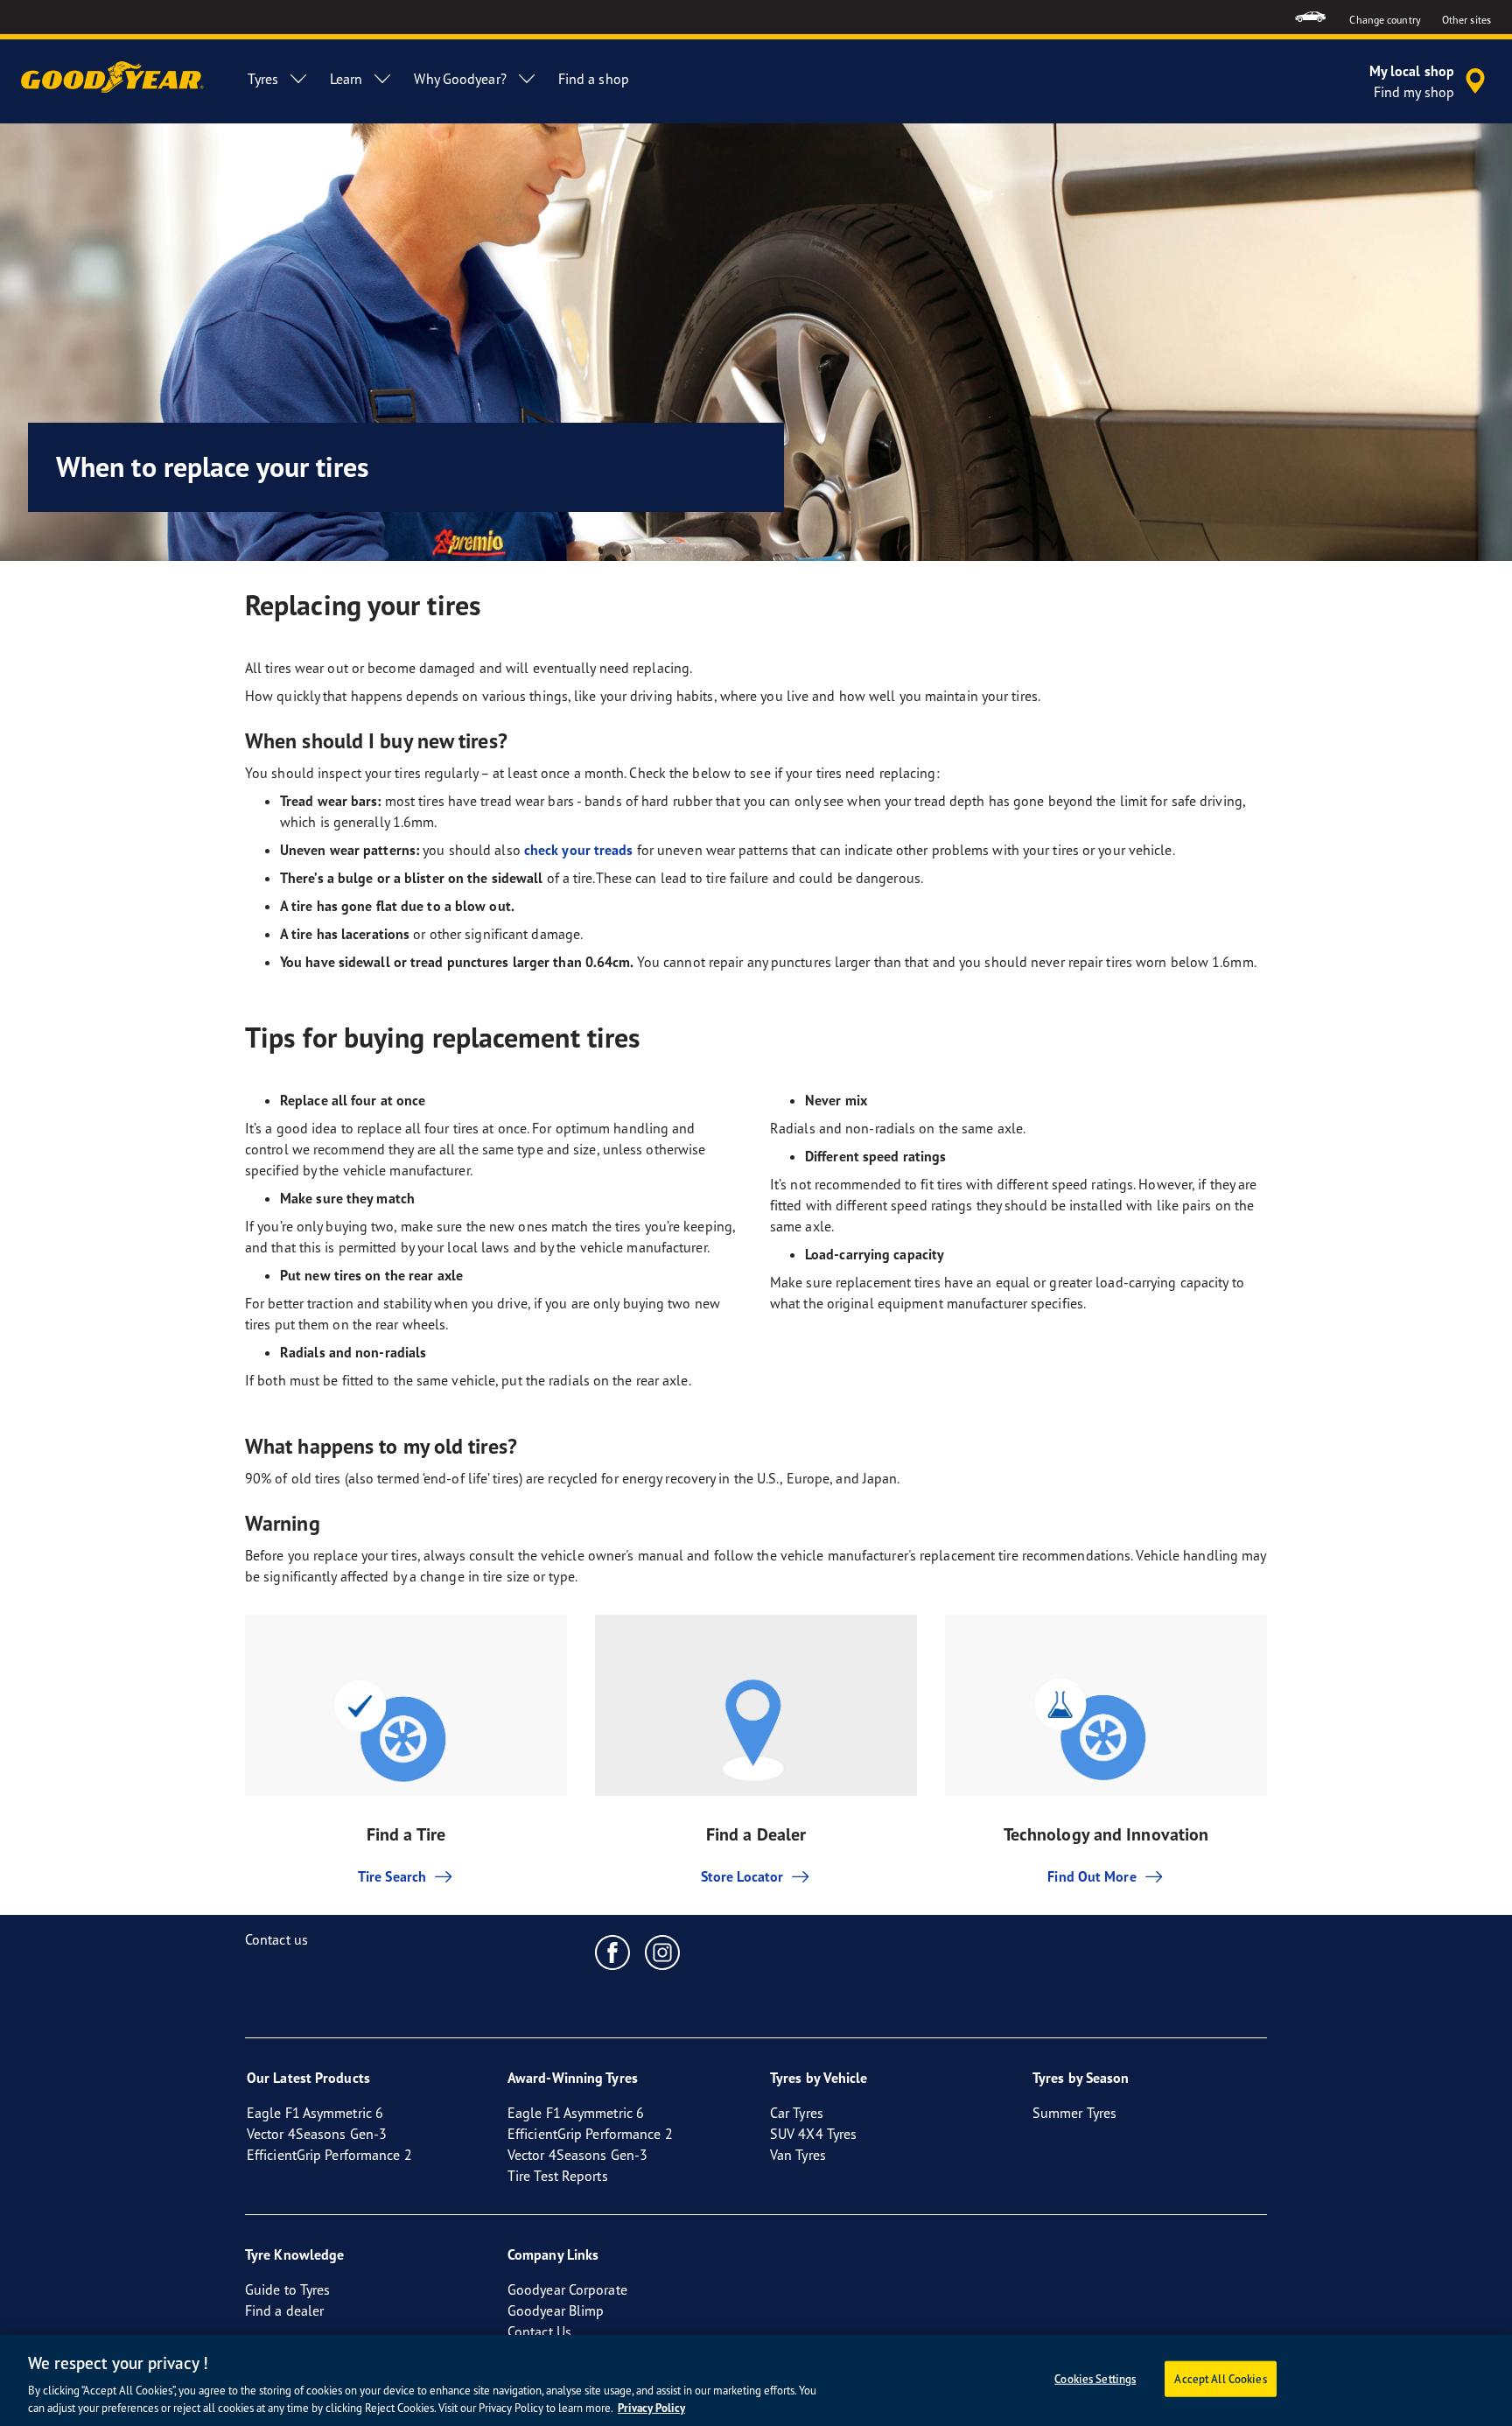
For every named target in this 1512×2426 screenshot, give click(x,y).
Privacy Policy (651, 2408)
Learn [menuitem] (346, 79)
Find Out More (1092, 1876)
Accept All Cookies (1220, 2379)
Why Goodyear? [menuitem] (460, 79)
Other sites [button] (1466, 20)
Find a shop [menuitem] (594, 79)
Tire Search (392, 1876)
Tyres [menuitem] (263, 79)
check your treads (579, 850)
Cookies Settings (1095, 2379)
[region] (756, 2380)
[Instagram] (663, 1952)
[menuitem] (1310, 17)
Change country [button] (1385, 20)
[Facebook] (613, 1952)
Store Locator (742, 1876)
